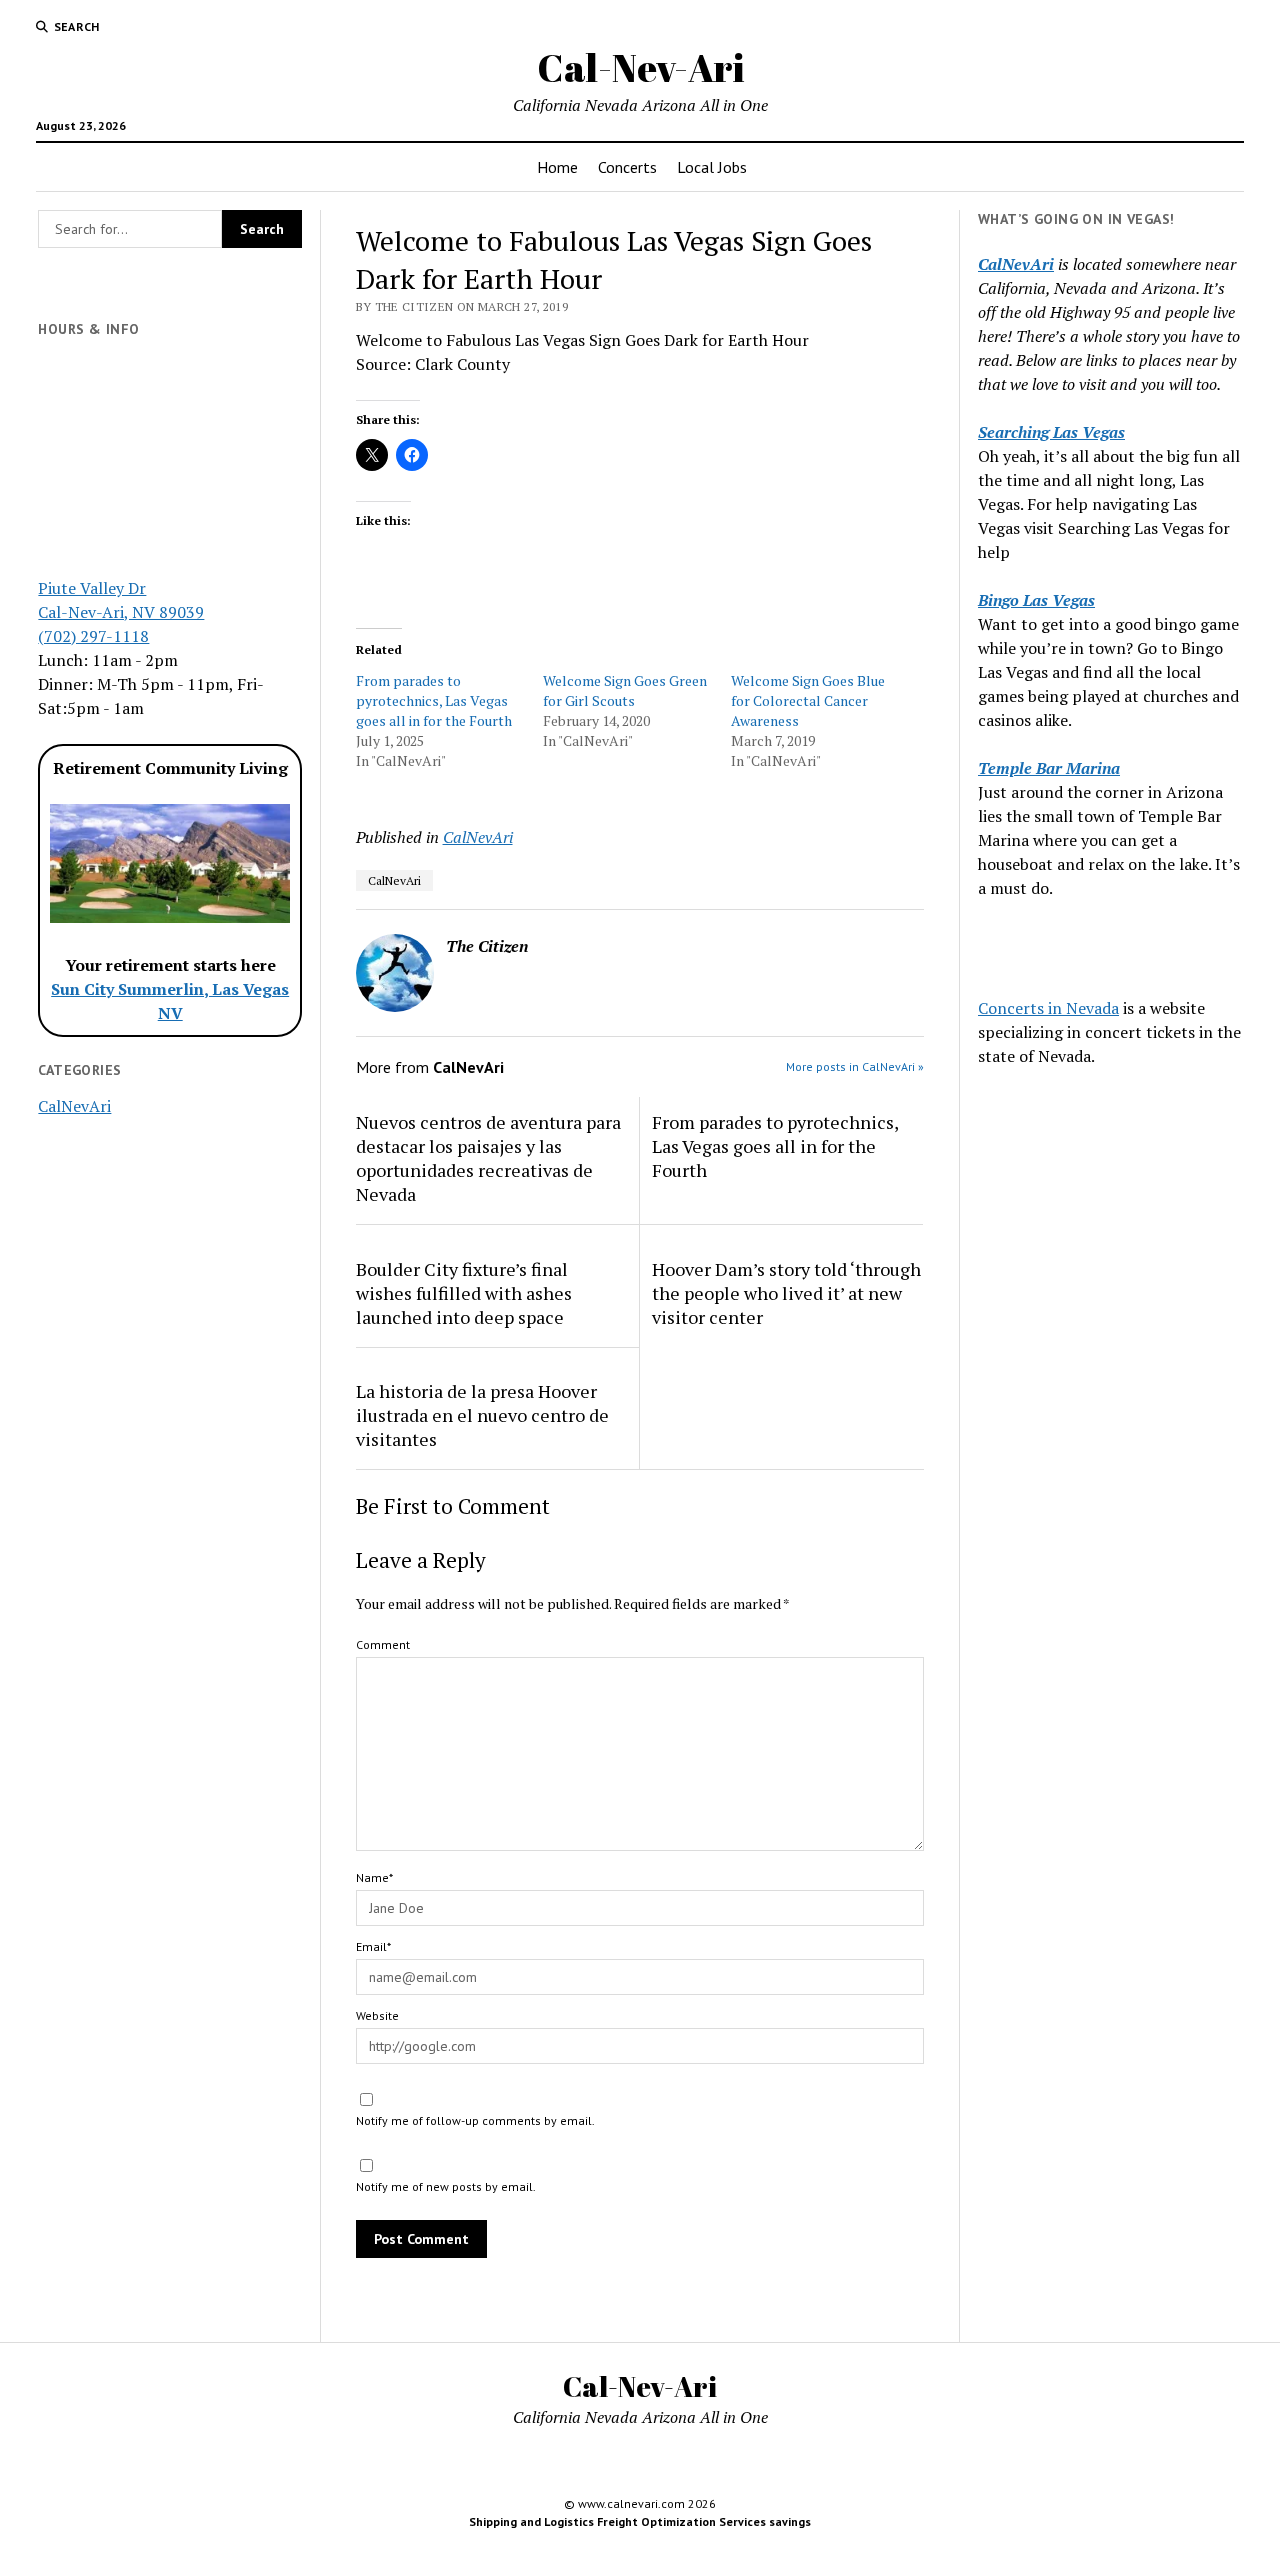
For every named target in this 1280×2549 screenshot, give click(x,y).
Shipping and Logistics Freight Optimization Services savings (640, 2521)
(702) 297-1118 (93, 636)
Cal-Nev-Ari (640, 67)
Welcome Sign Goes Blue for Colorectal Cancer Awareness (808, 700)
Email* (373, 1946)
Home (557, 167)
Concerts (627, 167)
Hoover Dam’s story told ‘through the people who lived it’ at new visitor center (786, 1293)
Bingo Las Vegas (1036, 600)
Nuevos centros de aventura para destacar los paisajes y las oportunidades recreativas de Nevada (488, 1158)
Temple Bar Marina (1049, 768)
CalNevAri (74, 1106)
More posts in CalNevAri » (855, 1066)
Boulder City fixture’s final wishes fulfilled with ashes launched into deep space (464, 1293)
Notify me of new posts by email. (446, 2186)
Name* (374, 1877)
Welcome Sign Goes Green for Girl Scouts (625, 690)
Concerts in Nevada (1048, 1008)
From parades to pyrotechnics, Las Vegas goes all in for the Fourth (434, 700)
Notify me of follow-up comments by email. (475, 2120)
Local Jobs (712, 167)
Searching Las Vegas (1051, 432)
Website (377, 2015)
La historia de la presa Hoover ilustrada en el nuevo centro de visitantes (482, 1415)
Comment (383, 1644)
